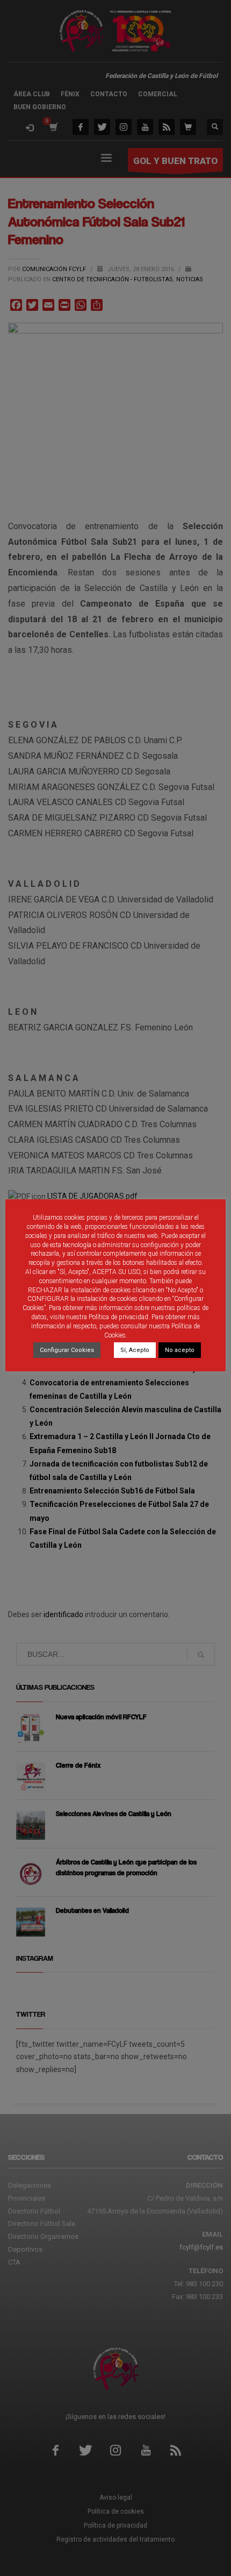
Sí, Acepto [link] (135, 1350)
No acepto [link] (180, 1350)
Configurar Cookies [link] (67, 1350)
